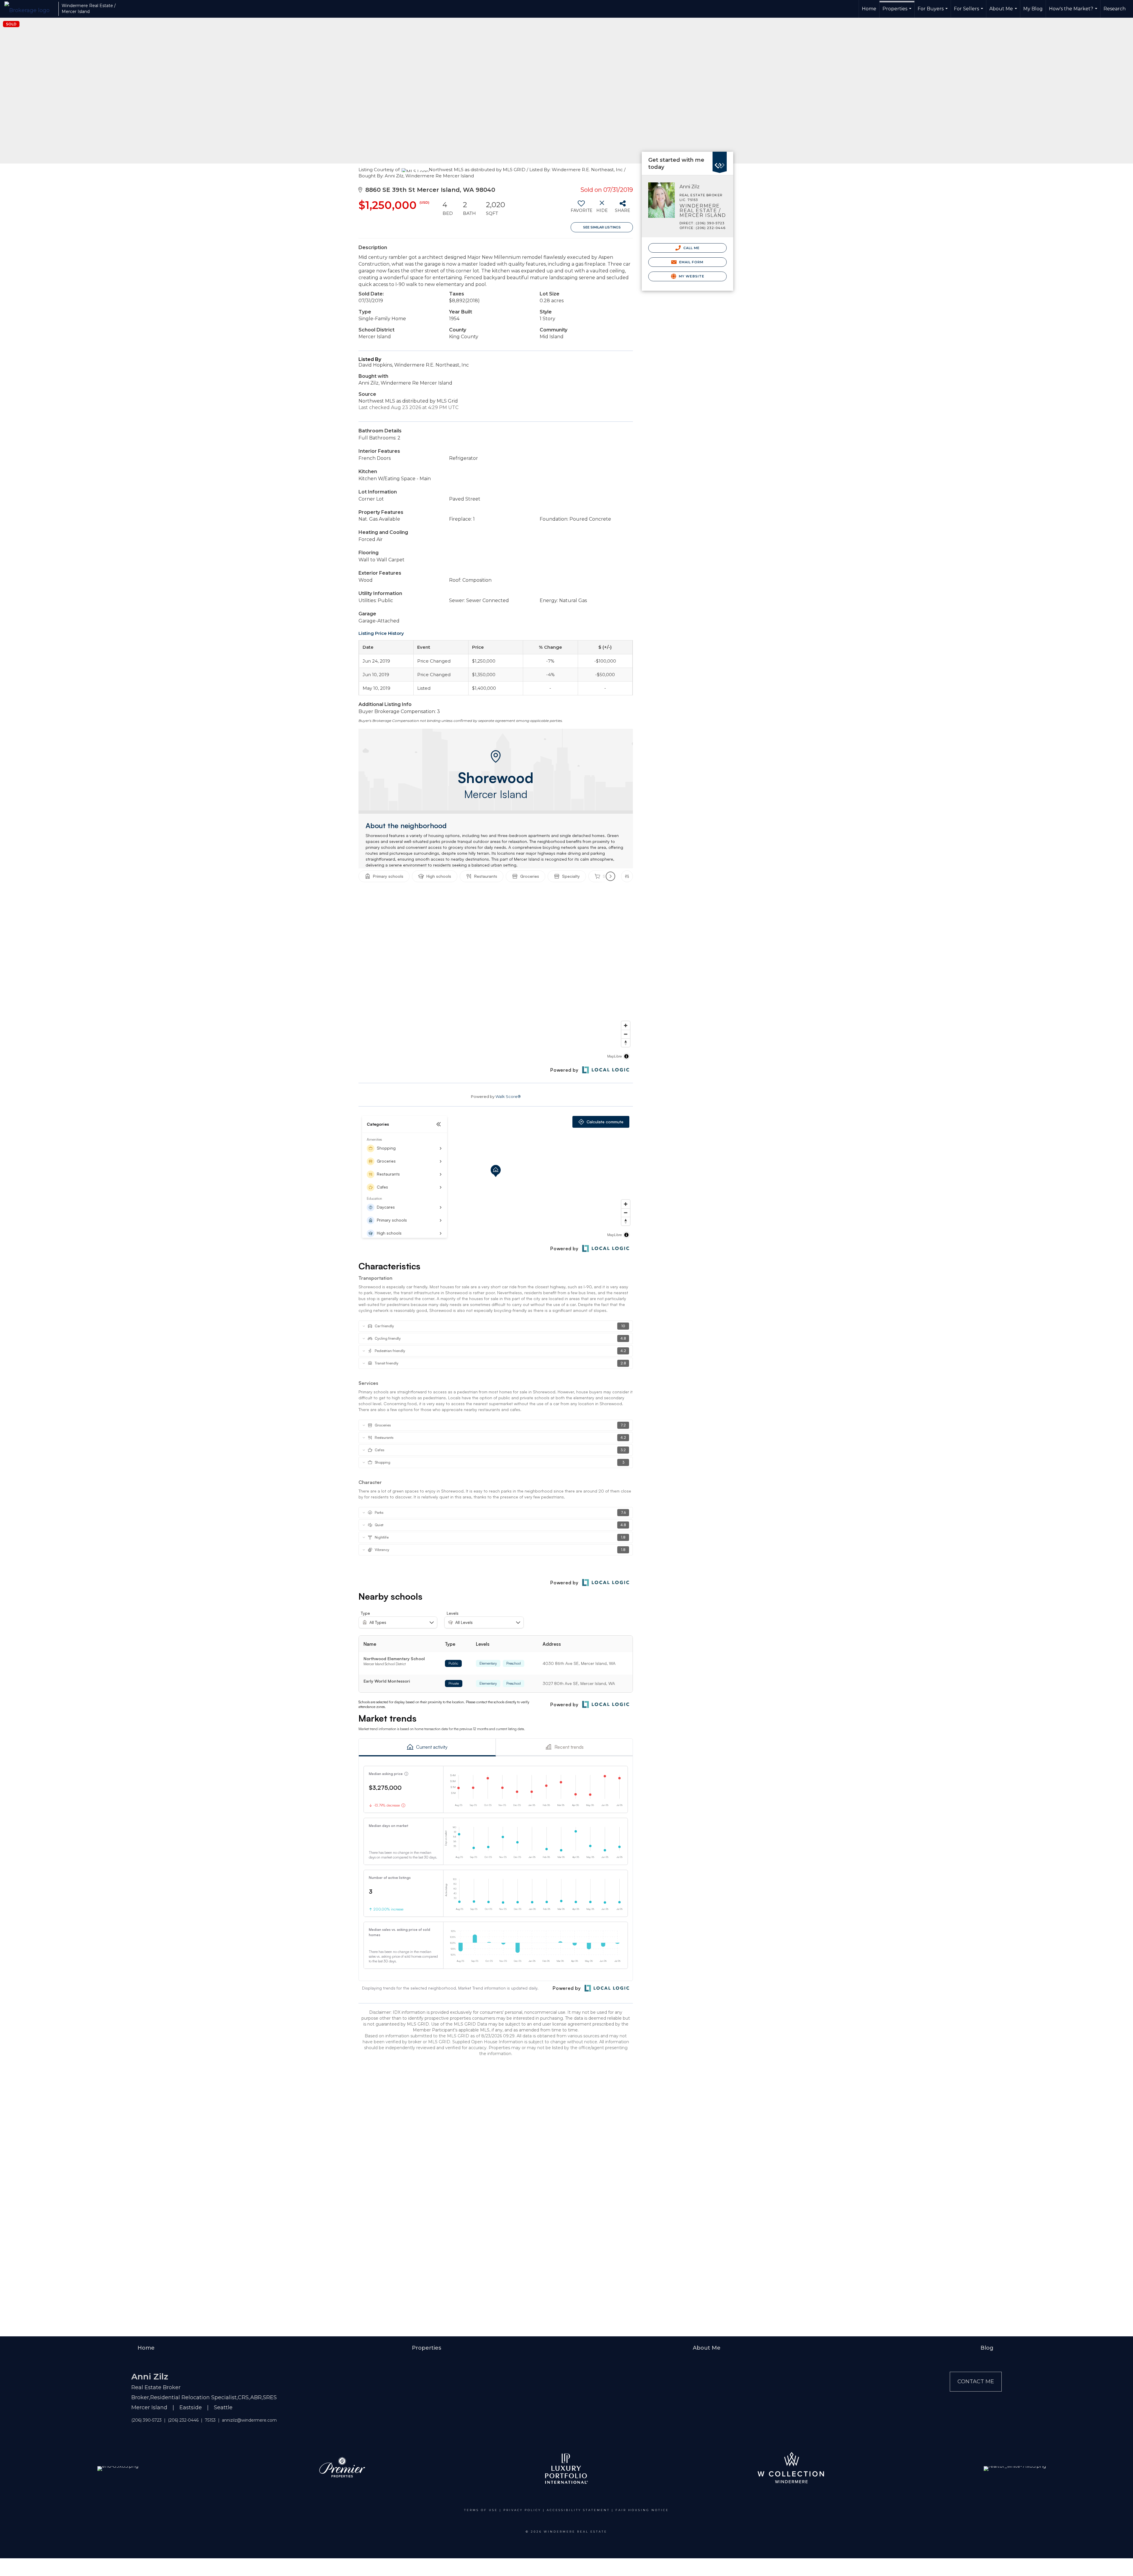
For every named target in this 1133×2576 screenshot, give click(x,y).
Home (869, 9)
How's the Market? (1074, 12)
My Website (691, 276)
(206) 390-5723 (146, 2420)
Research (1115, 9)
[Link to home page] (30, 9)
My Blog (1033, 9)
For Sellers (969, 12)
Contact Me (976, 2382)
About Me (1004, 12)
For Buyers (933, 12)
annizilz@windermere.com (249, 2420)
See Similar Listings (602, 227)
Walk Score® (508, 1096)
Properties (898, 12)
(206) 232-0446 (183, 2420)
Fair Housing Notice (642, 2510)
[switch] (581, 209)
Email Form (691, 262)
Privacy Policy (522, 2510)
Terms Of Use (481, 2510)
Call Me (691, 248)
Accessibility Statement (578, 2510)
